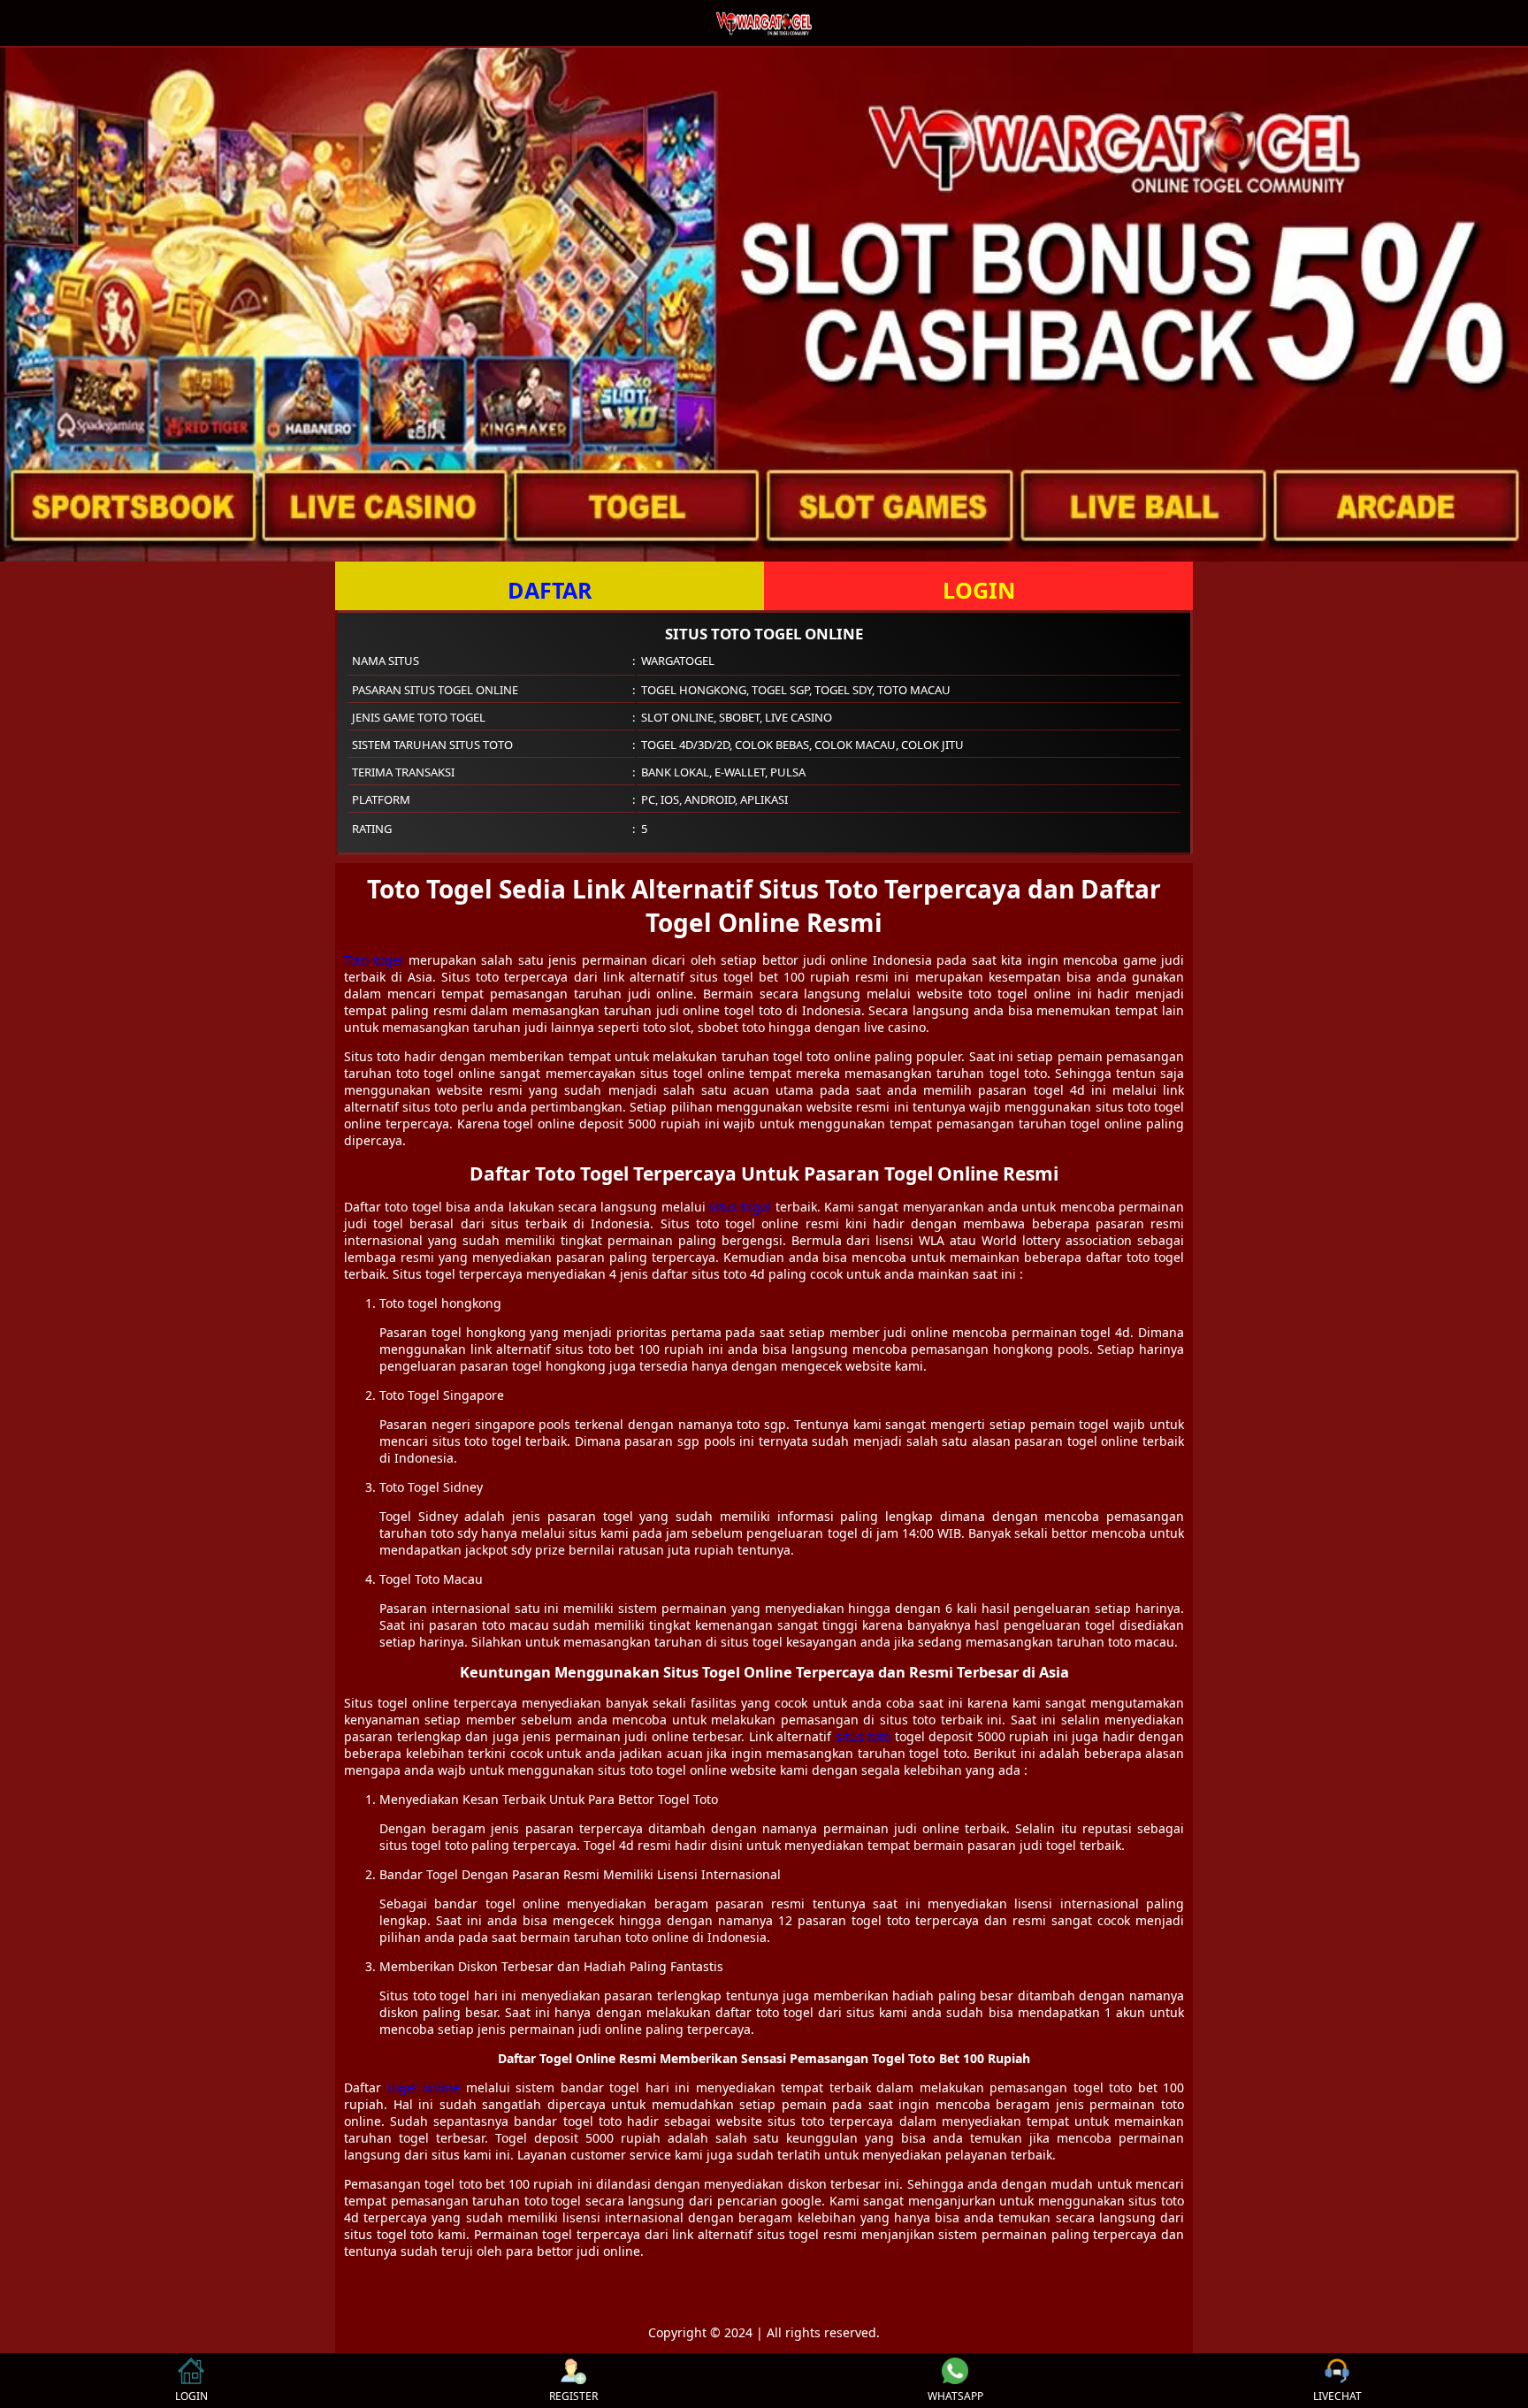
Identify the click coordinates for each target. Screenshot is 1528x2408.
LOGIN (979, 590)
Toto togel (374, 960)
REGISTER (573, 2396)
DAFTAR (550, 590)
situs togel (740, 1207)
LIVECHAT (1337, 2396)
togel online (424, 2087)
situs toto (863, 1736)
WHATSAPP (955, 2396)
